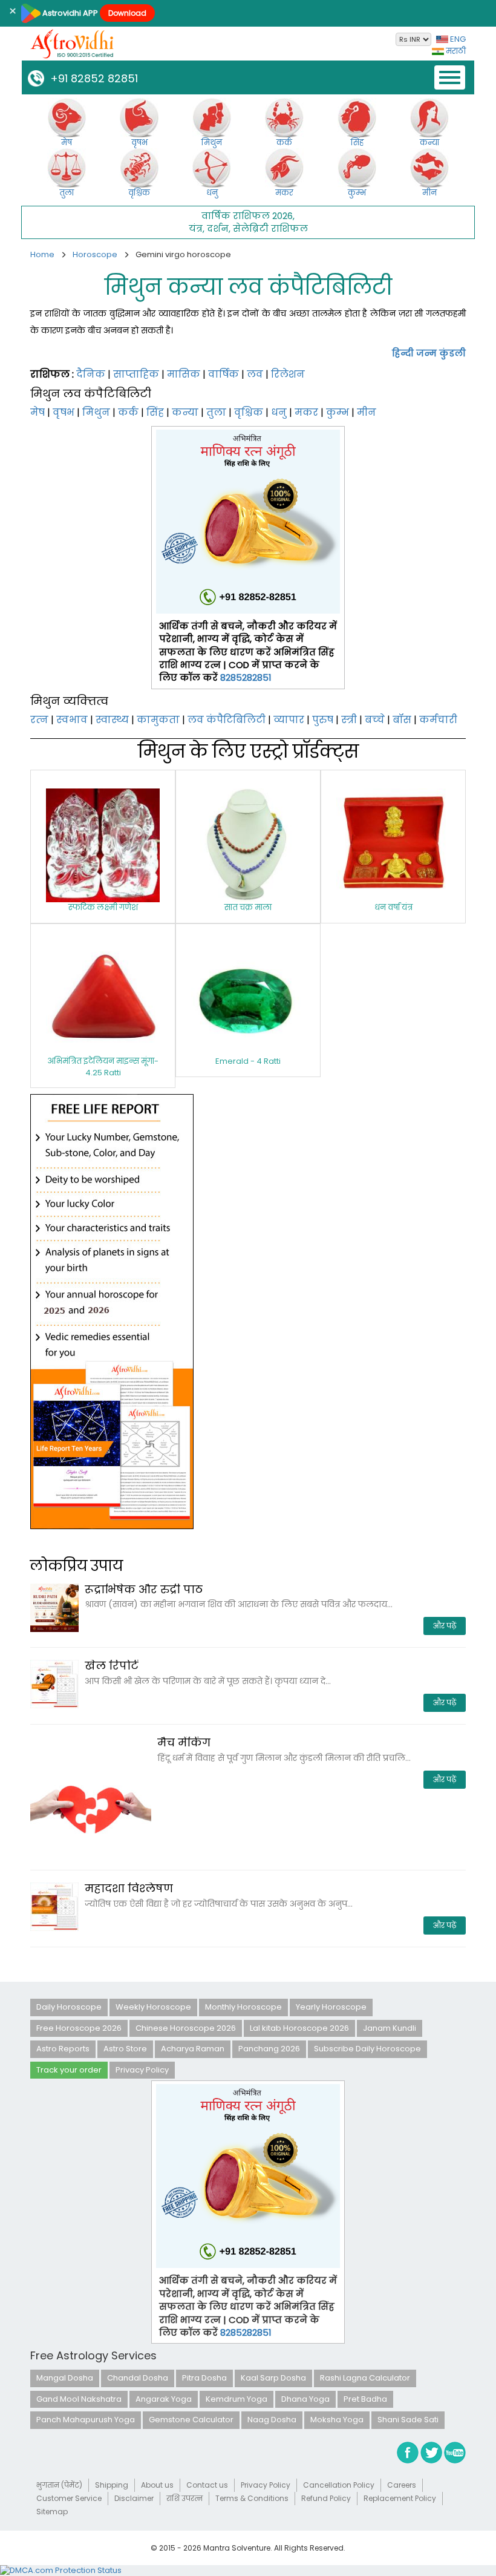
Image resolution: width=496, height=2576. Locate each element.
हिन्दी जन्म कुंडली (429, 353)
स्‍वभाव (72, 720)
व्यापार (289, 720)
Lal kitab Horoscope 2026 (299, 2028)
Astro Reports (63, 2049)
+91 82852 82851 (91, 78)
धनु (279, 412)
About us (157, 2485)
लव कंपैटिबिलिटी (227, 720)
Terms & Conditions (252, 2498)
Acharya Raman (193, 2049)
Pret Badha (365, 2399)
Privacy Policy (142, 2070)
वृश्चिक (249, 412)
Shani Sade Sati (408, 2420)
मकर (306, 412)
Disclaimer (134, 2498)
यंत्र (196, 228)
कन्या (185, 412)
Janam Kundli (390, 2028)
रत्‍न (39, 720)
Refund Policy (326, 2498)
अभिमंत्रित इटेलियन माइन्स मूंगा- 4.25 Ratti (103, 1067)
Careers (402, 2485)
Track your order (69, 2070)
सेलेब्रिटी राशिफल (270, 228)
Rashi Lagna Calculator (365, 2378)
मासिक (184, 374)
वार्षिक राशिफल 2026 (247, 216)
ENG (457, 39)
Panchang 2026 (269, 2049)
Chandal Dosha (138, 2378)
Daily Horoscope (69, 2007)
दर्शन (218, 228)
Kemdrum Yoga (237, 2399)
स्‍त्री (349, 720)
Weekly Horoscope (153, 2007)
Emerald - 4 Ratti (248, 1061)
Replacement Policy (400, 2498)
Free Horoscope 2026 (79, 2028)
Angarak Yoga (164, 2399)
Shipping (112, 2485)
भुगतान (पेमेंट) (59, 2485)
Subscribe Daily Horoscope (367, 2049)
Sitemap (52, 2512)
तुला (216, 412)
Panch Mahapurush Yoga (86, 2420)
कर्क (128, 412)
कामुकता (158, 720)
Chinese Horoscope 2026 (186, 2028)
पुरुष (323, 720)
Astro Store (125, 2049)
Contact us (207, 2485)
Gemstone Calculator (191, 2420)
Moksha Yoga (337, 2420)
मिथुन (96, 412)
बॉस (402, 720)
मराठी (455, 51)
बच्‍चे (375, 720)
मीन (367, 412)
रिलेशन (288, 374)
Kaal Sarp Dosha (273, 2378)
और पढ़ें (445, 1626)
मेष (38, 412)
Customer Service (69, 2498)
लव (255, 374)
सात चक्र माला (248, 907)
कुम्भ (338, 412)
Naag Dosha (272, 2420)
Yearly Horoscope (331, 2007)
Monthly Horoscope (243, 2007)
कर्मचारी (438, 720)
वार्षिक (224, 374)
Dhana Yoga (305, 2399)
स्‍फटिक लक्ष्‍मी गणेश (103, 907)
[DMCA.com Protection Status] (61, 2570)
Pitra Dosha (204, 2378)
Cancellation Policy (339, 2485)
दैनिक (91, 374)
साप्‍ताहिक (136, 374)
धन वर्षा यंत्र (393, 907)
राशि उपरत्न (184, 2498)
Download (127, 13)
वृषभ (64, 412)
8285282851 (246, 677)
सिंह (155, 412)
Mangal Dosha (65, 2378)
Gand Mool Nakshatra (79, 2399)
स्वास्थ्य (112, 720)
